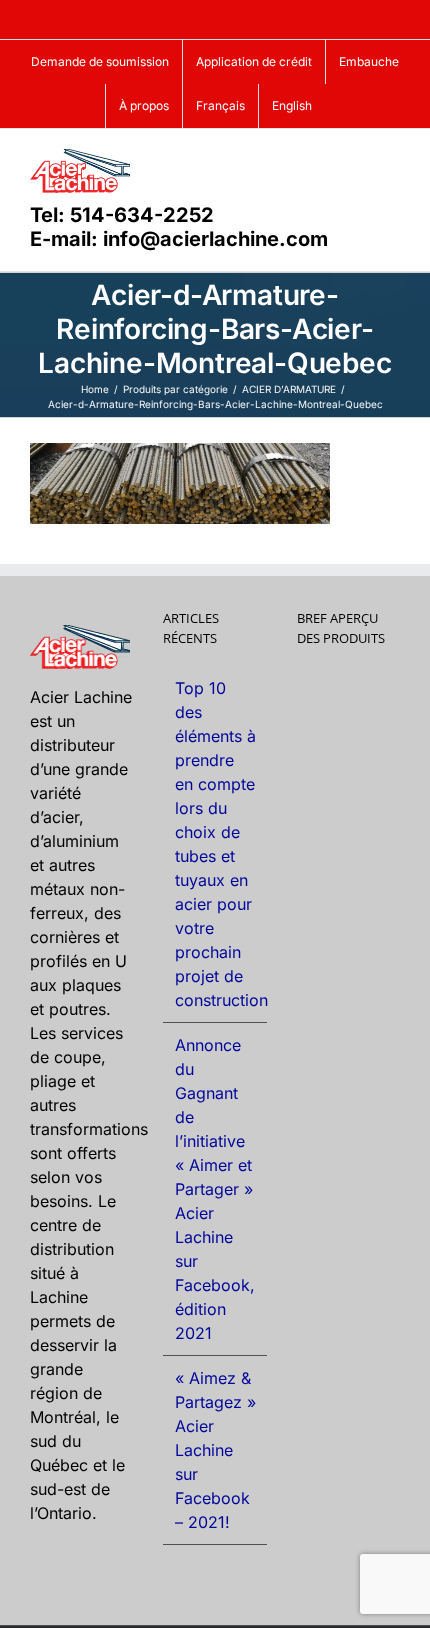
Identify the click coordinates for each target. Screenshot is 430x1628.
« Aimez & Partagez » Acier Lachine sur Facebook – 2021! (215, 1450)
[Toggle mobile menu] (392, 159)
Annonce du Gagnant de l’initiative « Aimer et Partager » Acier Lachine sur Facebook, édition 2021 (215, 1189)
